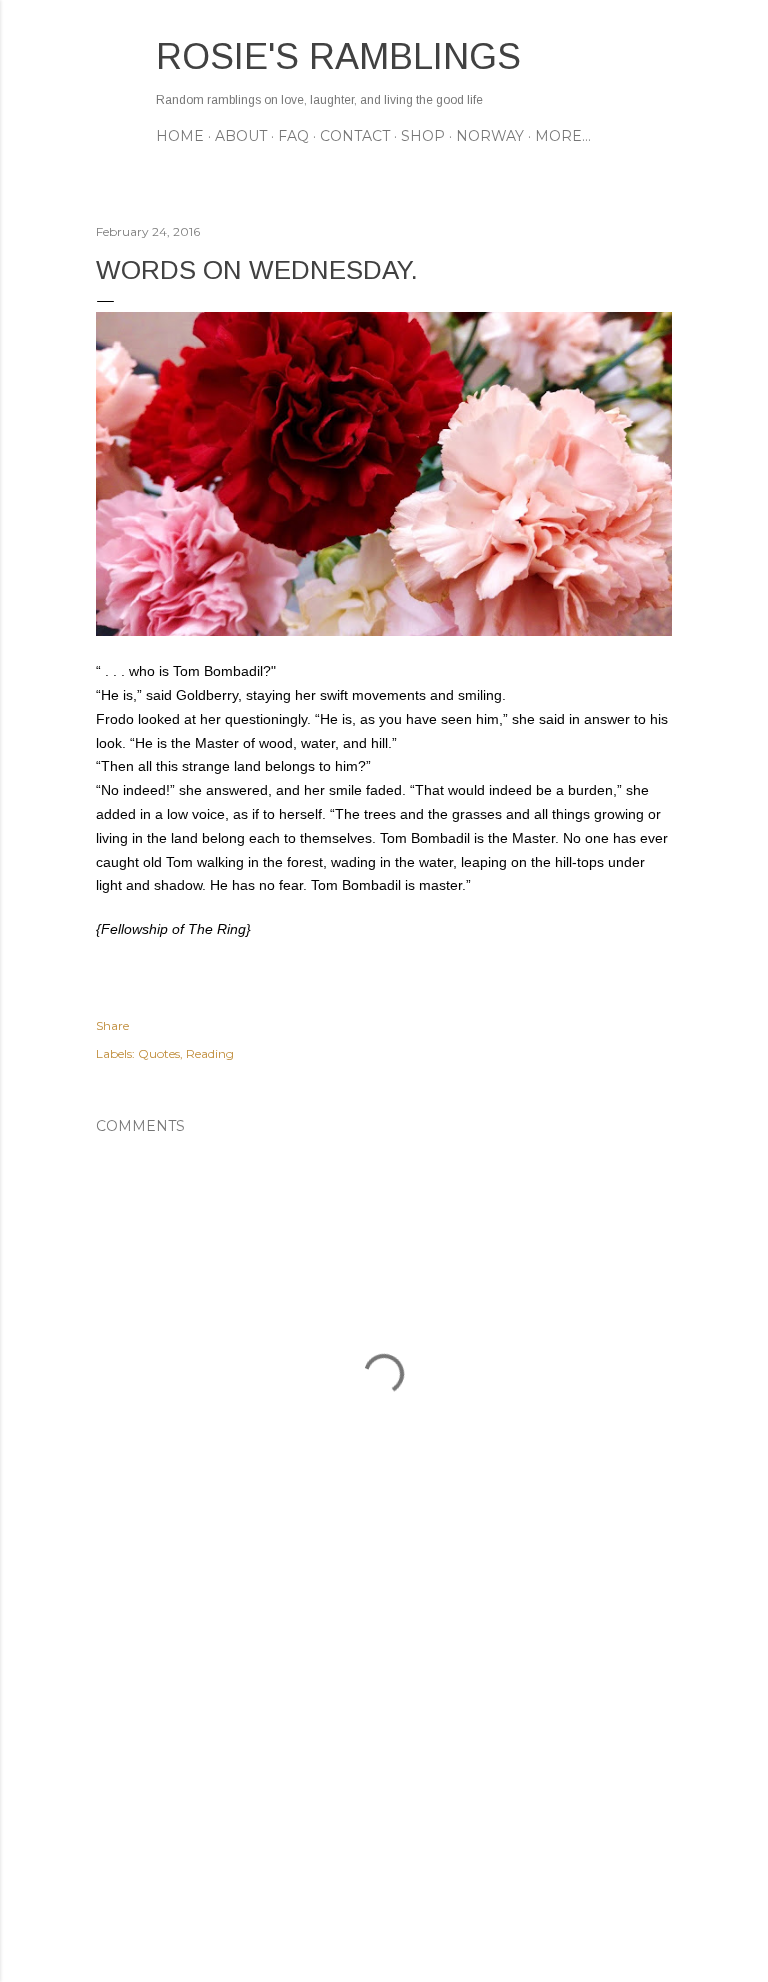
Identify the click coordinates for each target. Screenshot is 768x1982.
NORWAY (490, 136)
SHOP (423, 136)
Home (180, 136)
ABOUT (241, 136)
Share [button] (112, 1025)
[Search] (660, 55)
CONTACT (355, 136)
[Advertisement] (384, 1792)
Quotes (159, 1053)
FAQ (293, 136)
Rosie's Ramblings (338, 56)
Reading (210, 1053)
